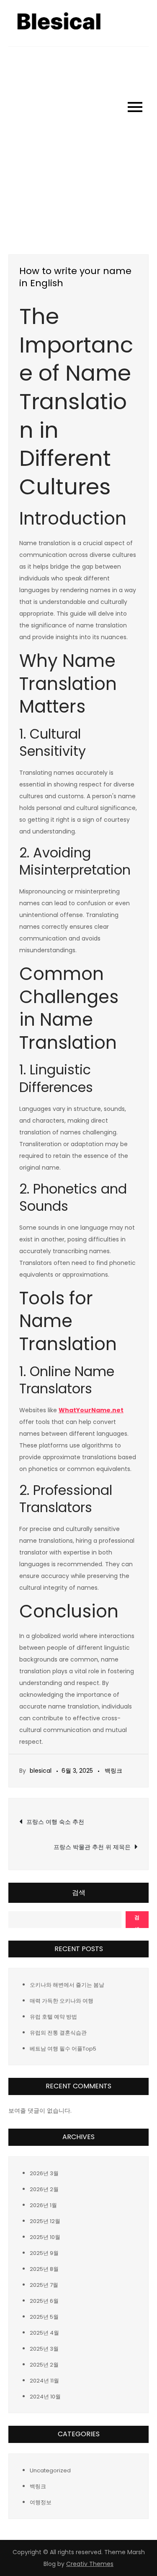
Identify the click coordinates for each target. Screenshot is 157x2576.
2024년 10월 (45, 2397)
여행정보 (41, 2502)
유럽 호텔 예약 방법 (53, 2017)
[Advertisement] (78, 129)
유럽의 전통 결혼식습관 (58, 2033)
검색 (79, 1893)
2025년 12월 (45, 2221)
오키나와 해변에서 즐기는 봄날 (67, 1985)
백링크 (113, 1771)
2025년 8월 (44, 2269)
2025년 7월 (44, 2285)
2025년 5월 (44, 2317)
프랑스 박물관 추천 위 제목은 (92, 1847)
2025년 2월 (44, 2365)
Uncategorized (50, 2470)
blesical (41, 1771)
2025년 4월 (44, 2333)
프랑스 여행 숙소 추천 (55, 1822)
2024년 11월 (44, 2381)
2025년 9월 (44, 2253)
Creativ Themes (90, 2564)
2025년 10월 (45, 2237)
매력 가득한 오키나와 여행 (62, 2001)
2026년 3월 (44, 2173)
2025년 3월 (44, 2349)
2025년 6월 (44, 2301)
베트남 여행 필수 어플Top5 (63, 2049)
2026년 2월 (44, 2189)
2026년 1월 (43, 2205)
